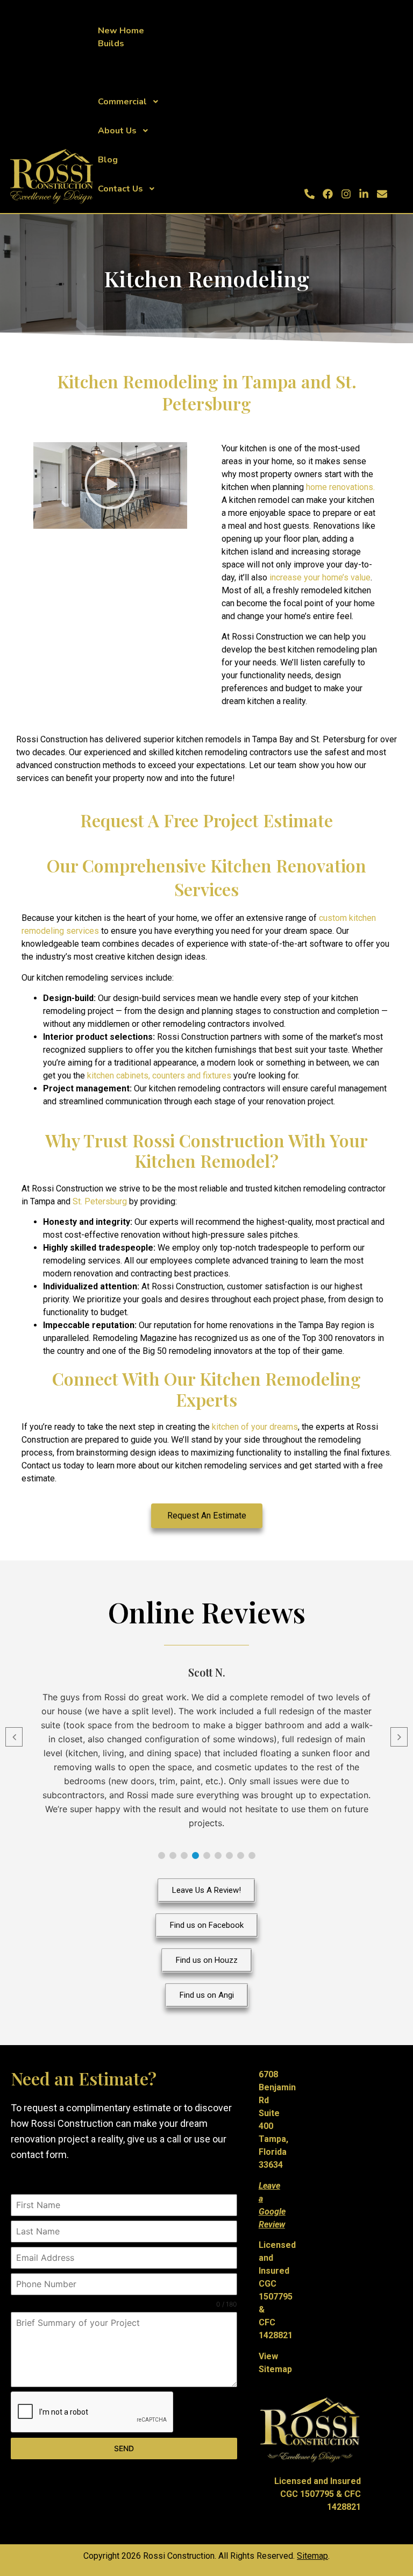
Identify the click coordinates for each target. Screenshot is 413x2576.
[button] (110, 485)
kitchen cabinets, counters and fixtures (159, 1076)
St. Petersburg (100, 1201)
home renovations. (340, 487)
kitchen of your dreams (255, 1427)
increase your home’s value (319, 577)
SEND (124, 2448)
